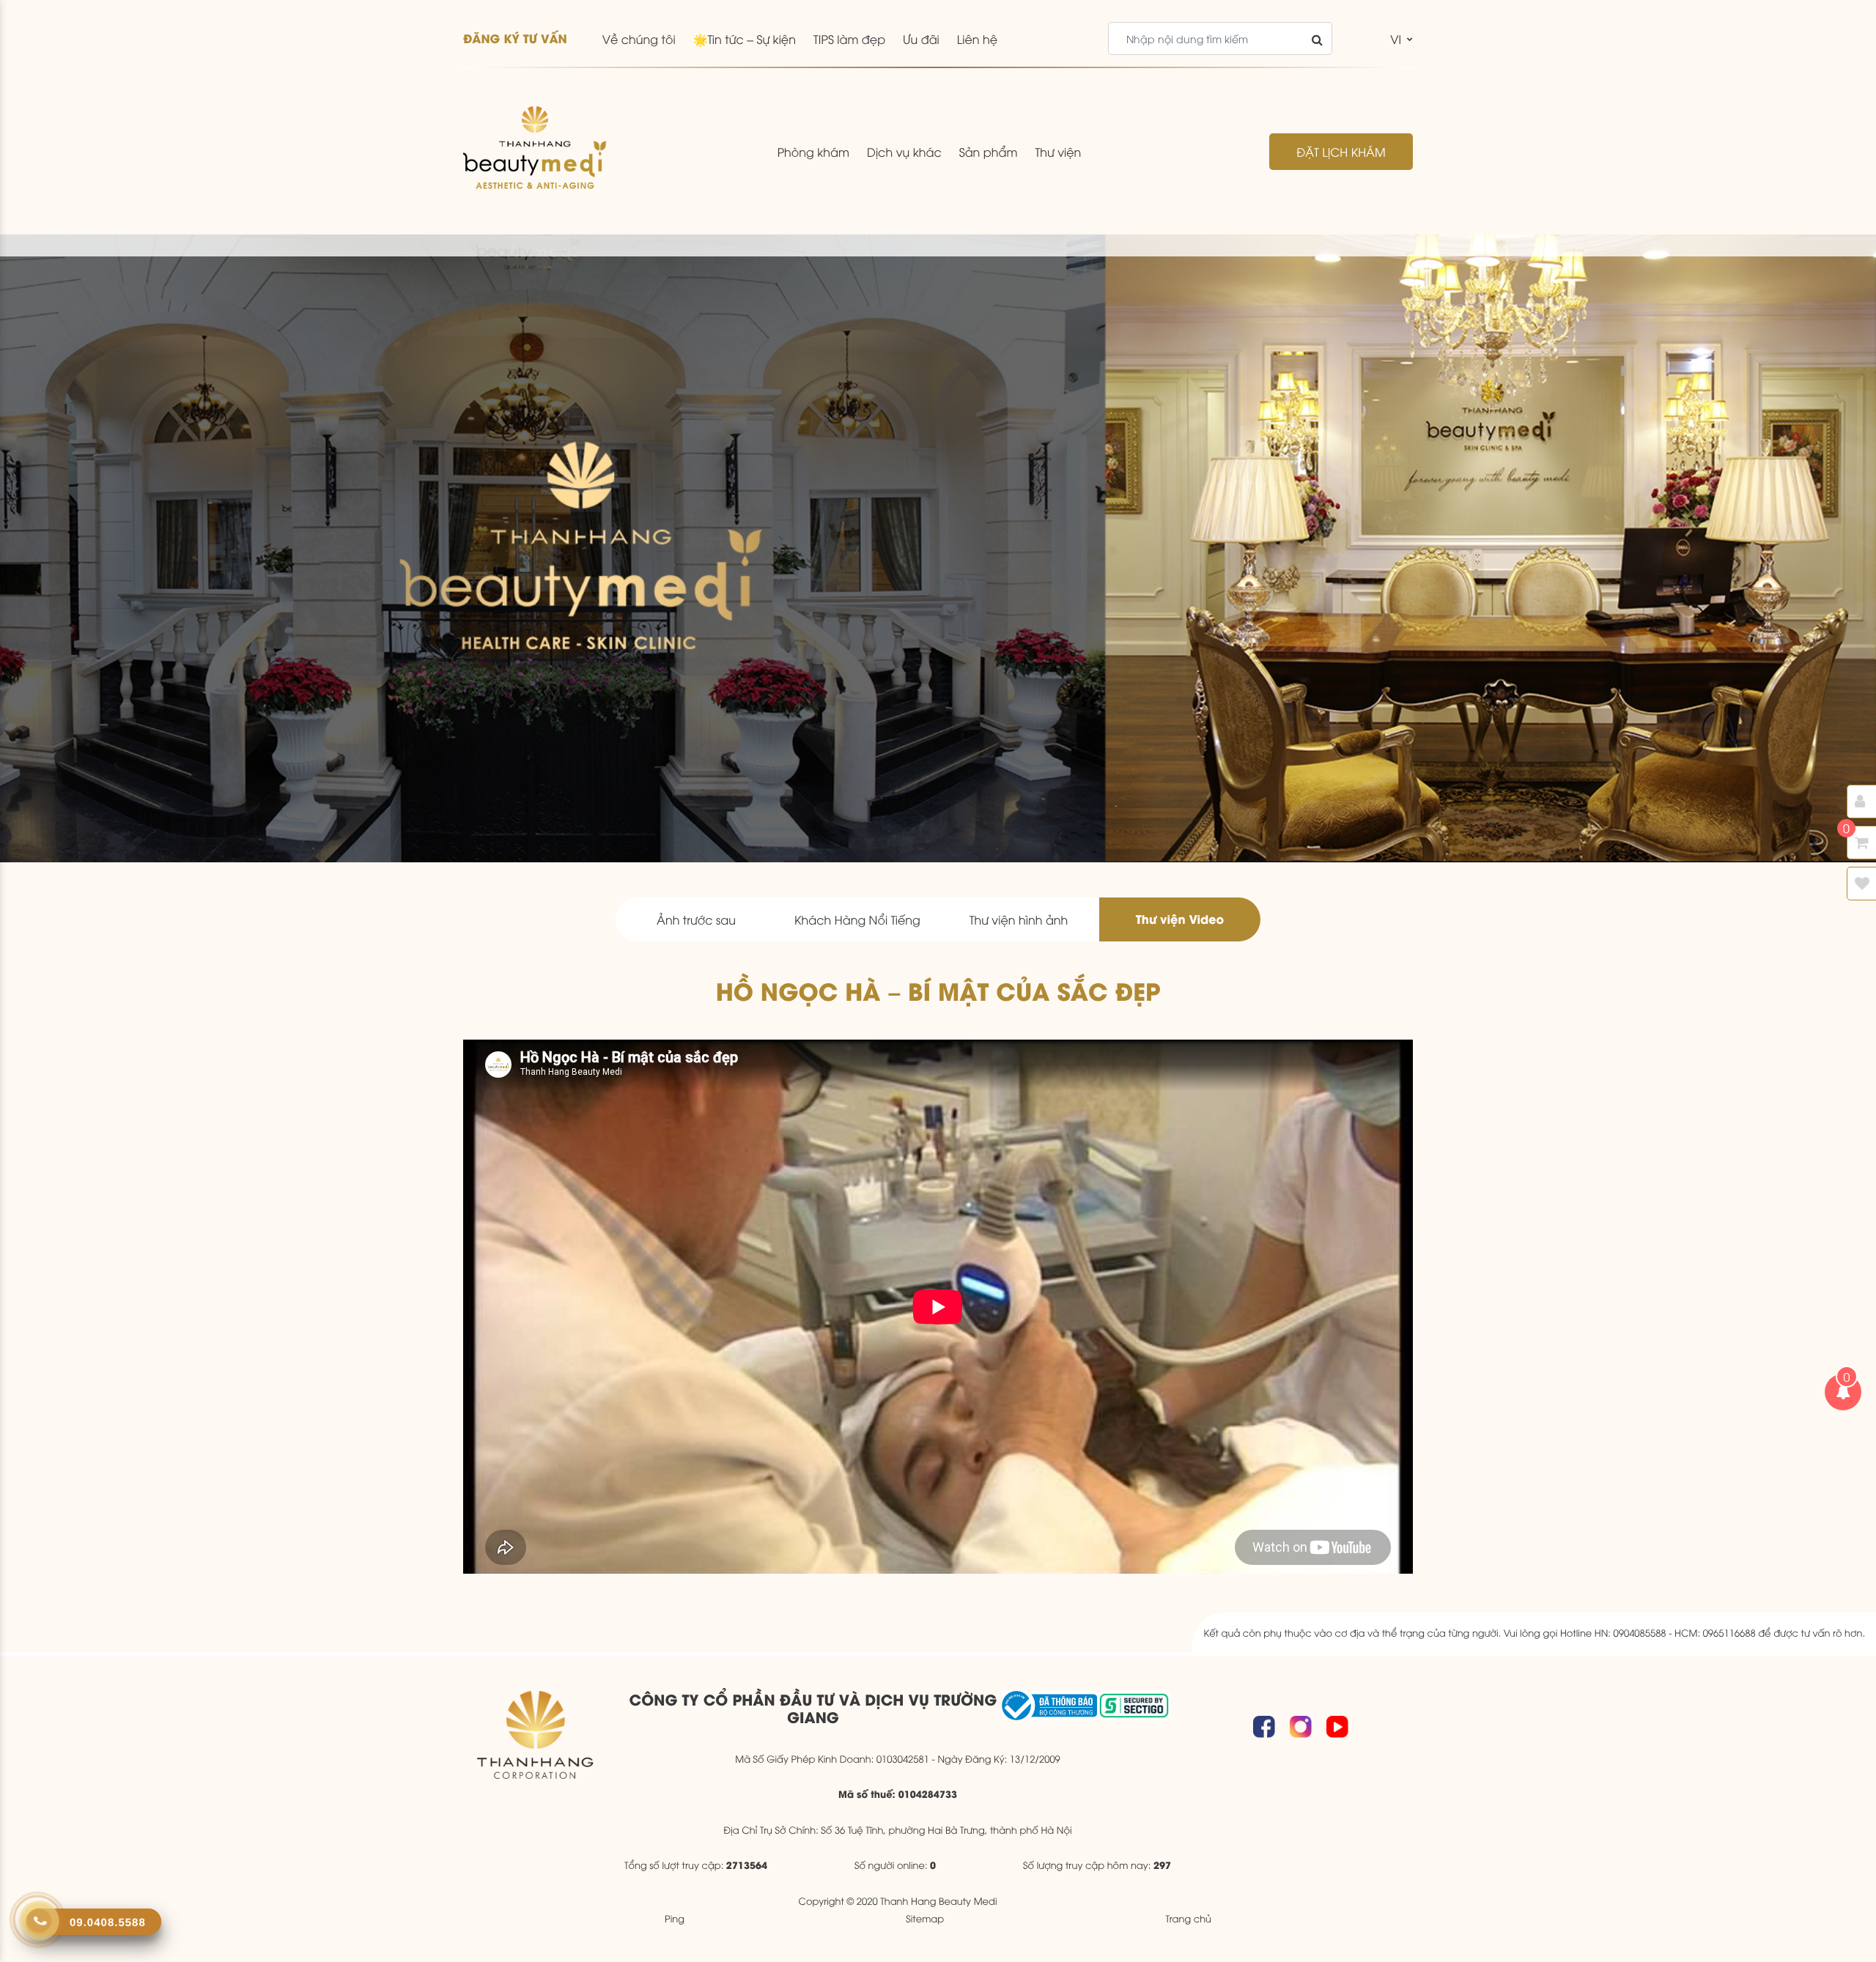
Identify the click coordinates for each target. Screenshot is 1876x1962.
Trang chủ (1188, 1918)
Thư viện (1058, 152)
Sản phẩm (989, 152)
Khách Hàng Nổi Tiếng (857, 919)
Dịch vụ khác (904, 152)
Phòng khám (813, 152)
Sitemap (925, 1918)
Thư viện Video (1180, 919)
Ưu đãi (921, 39)
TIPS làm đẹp (849, 39)
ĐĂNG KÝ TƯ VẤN (515, 38)
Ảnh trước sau (696, 919)
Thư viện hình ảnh (1019, 919)
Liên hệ (977, 39)
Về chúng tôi (639, 39)
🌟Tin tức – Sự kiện (745, 39)
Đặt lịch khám (1341, 152)
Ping (675, 1918)
